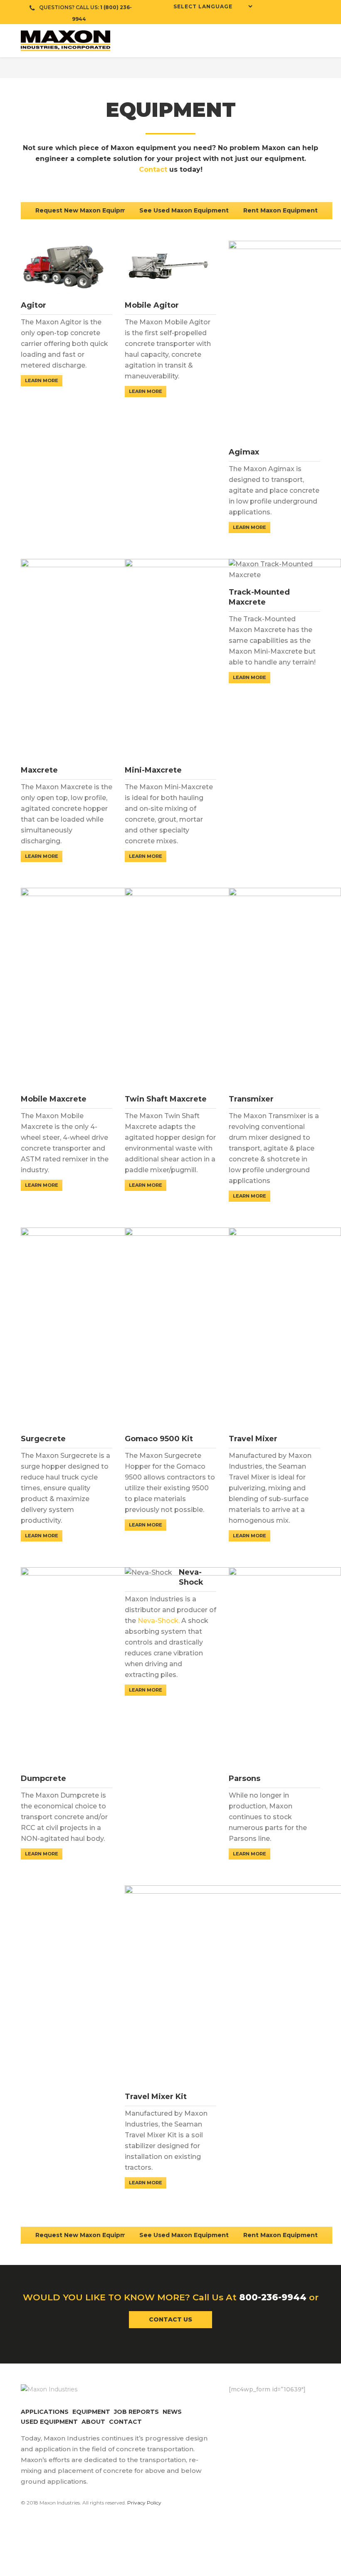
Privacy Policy (144, 2503)
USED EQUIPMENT (49, 2422)
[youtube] (289, 8)
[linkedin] (301, 8)
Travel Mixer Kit (156, 2097)
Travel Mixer (253, 1439)
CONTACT (125, 2422)
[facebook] (264, 8)
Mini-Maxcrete (153, 770)
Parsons (245, 1778)
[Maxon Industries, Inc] (170, 41)
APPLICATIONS (45, 2412)
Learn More (42, 380)
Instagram (268, 2407)
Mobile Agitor (152, 305)
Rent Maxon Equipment (280, 210)
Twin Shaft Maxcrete (166, 1099)
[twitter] (277, 8)
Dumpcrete (43, 1778)
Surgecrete (43, 1439)
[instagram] (314, 8)
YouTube (301, 2407)
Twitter (252, 2407)
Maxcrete (39, 770)
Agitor (33, 305)
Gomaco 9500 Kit (159, 1439)
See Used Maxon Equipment (184, 210)
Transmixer (251, 1099)
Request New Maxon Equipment (86, 210)
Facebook (235, 2407)
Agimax (244, 452)
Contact (153, 169)
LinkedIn (285, 2407)
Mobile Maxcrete (54, 1099)
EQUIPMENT (91, 2412)
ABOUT (93, 2422)
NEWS (172, 2412)
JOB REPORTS (136, 2412)
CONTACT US (170, 2319)
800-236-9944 (273, 2297)
